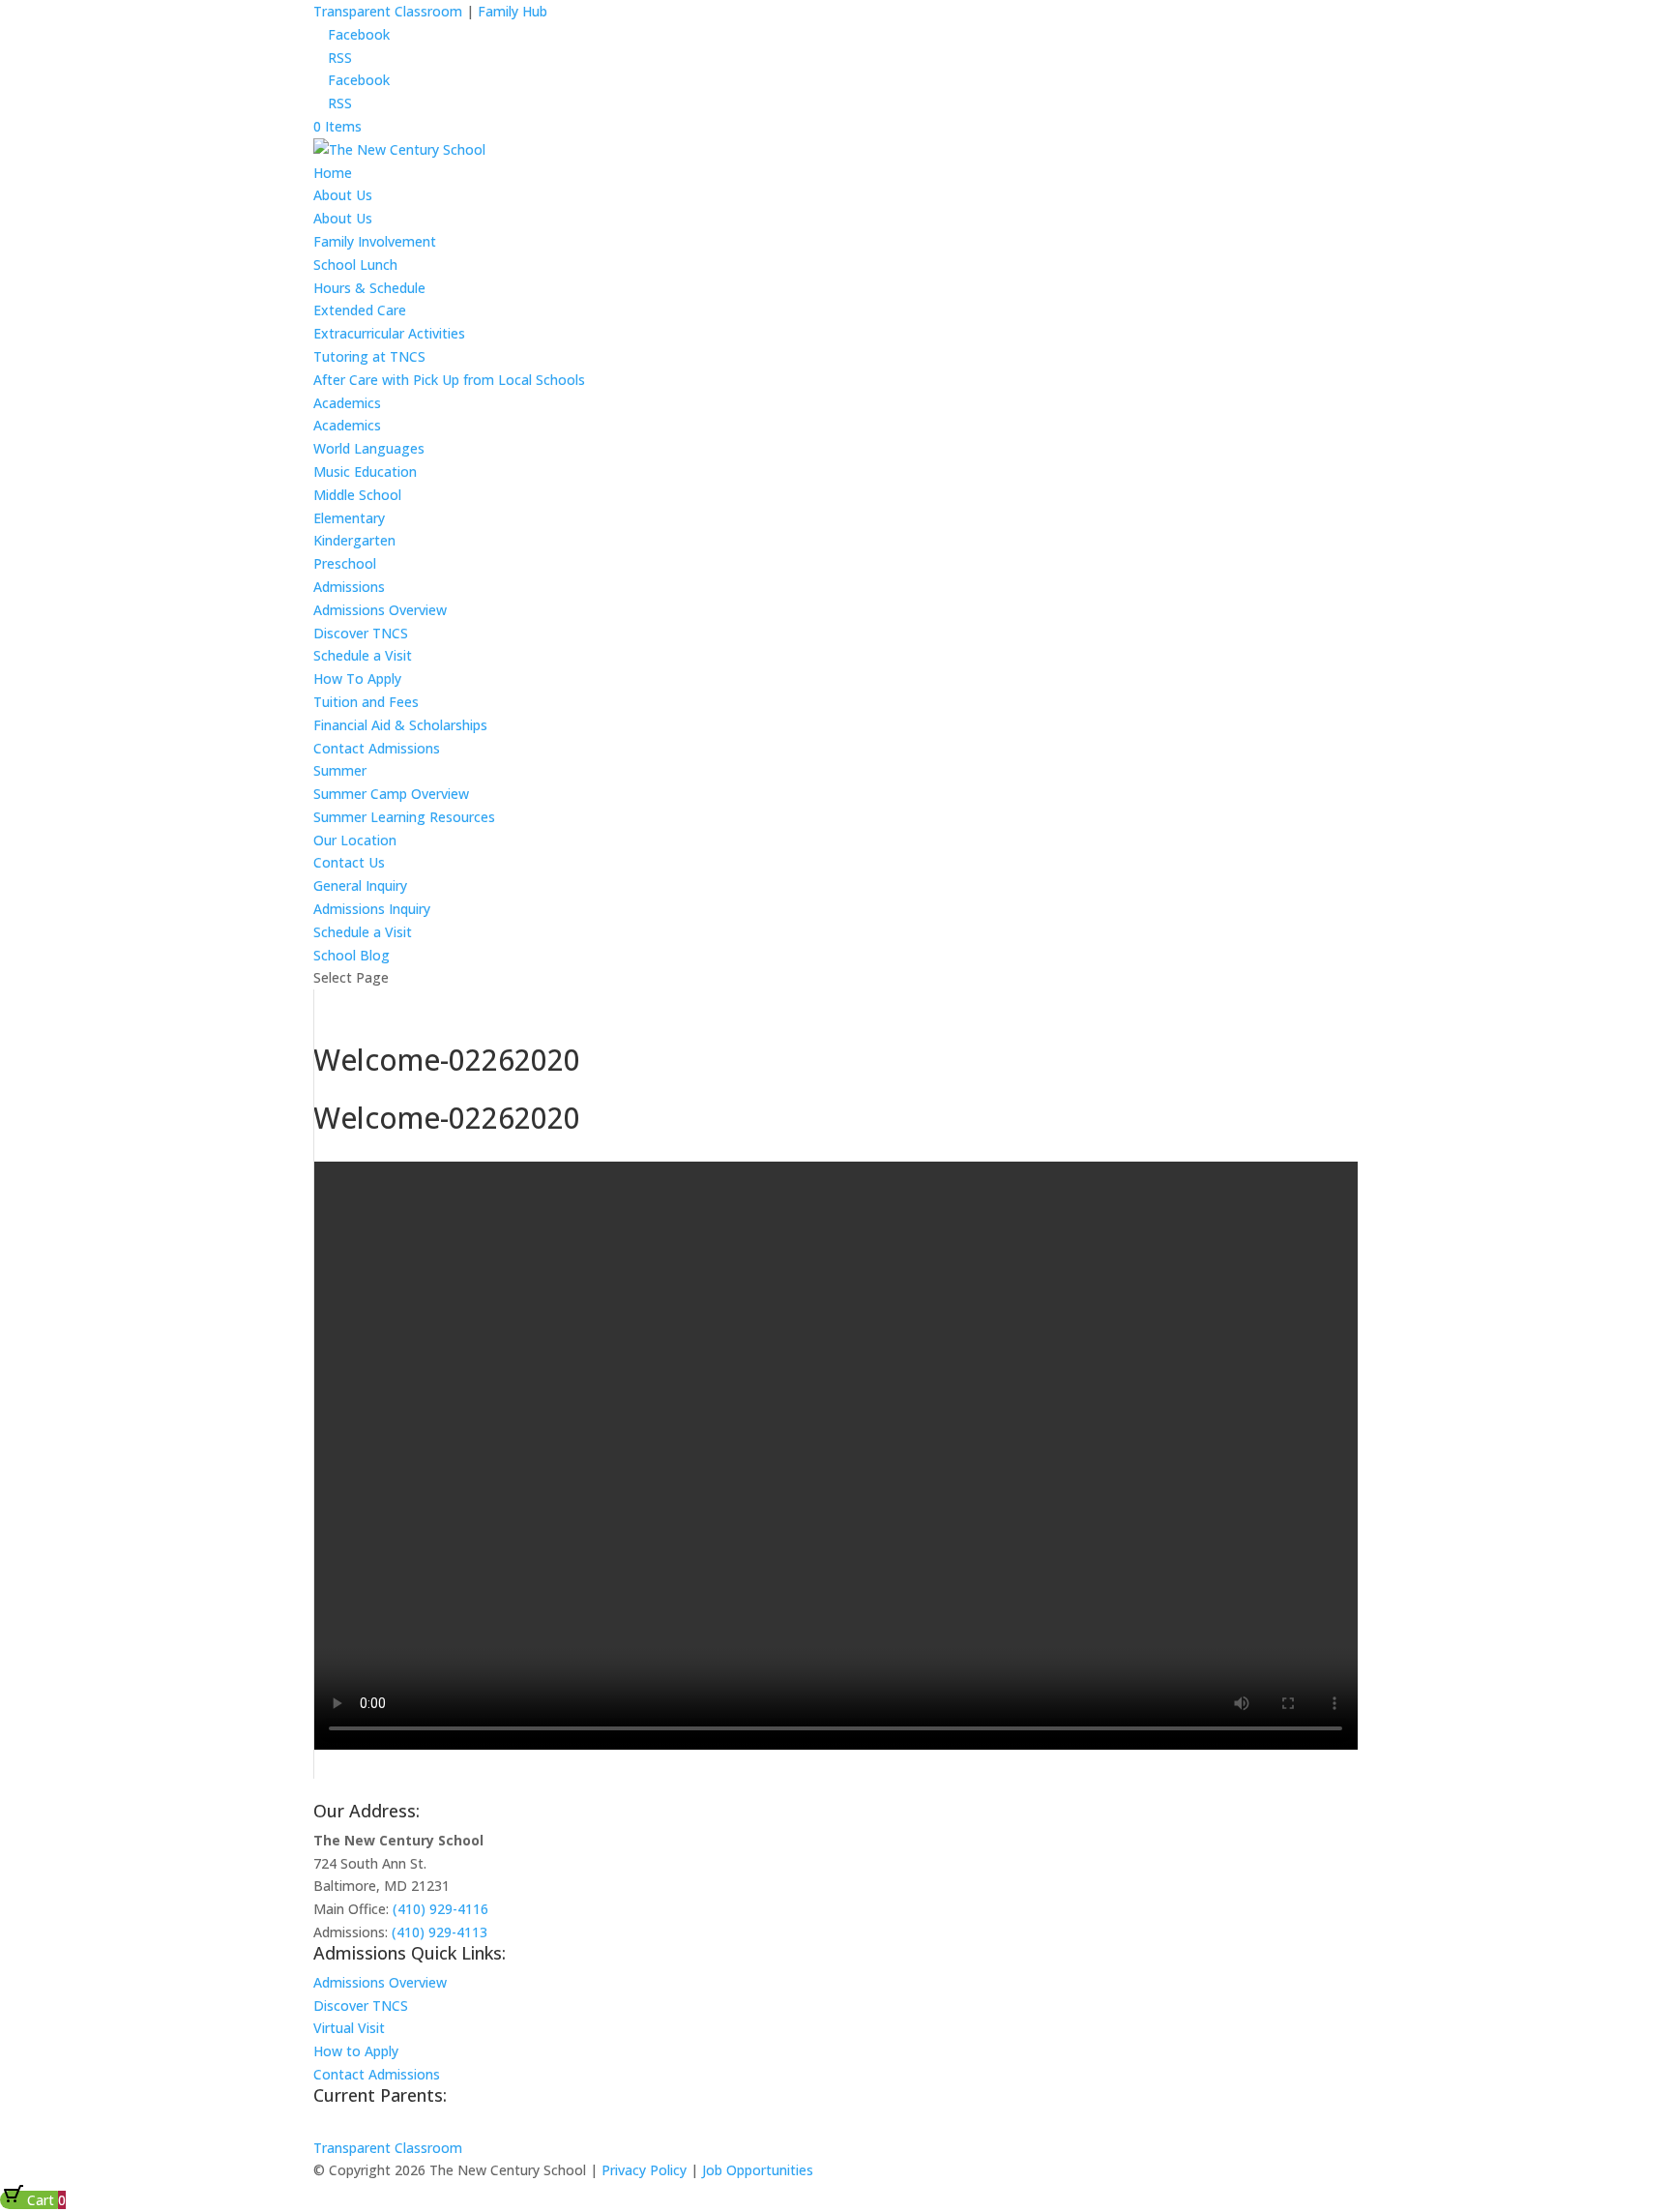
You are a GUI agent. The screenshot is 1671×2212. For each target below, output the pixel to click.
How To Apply (357, 678)
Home (333, 173)
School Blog (352, 955)
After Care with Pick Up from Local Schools (449, 380)
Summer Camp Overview (391, 794)
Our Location (355, 840)
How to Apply (356, 2051)
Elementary (349, 518)
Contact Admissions (377, 748)
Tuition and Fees (366, 702)
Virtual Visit (349, 2028)
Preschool (345, 563)
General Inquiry (360, 885)
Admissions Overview (380, 610)
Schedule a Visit (363, 655)
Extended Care (360, 310)
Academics (347, 403)
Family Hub (511, 11)
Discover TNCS (361, 633)
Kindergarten (354, 540)
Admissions (349, 587)
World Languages (369, 448)
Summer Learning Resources (404, 817)
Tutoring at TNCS (369, 356)
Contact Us (349, 862)
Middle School (357, 495)
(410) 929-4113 (440, 1932)
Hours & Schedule (369, 288)
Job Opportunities (758, 2170)
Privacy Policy (644, 2170)
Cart (44, 2200)
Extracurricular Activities (389, 333)
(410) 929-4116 (440, 1909)
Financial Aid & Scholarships (400, 725)
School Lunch (355, 265)
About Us (343, 195)
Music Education (365, 472)
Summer (340, 770)
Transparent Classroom (388, 11)
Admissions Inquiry (372, 909)
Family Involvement (375, 241)
